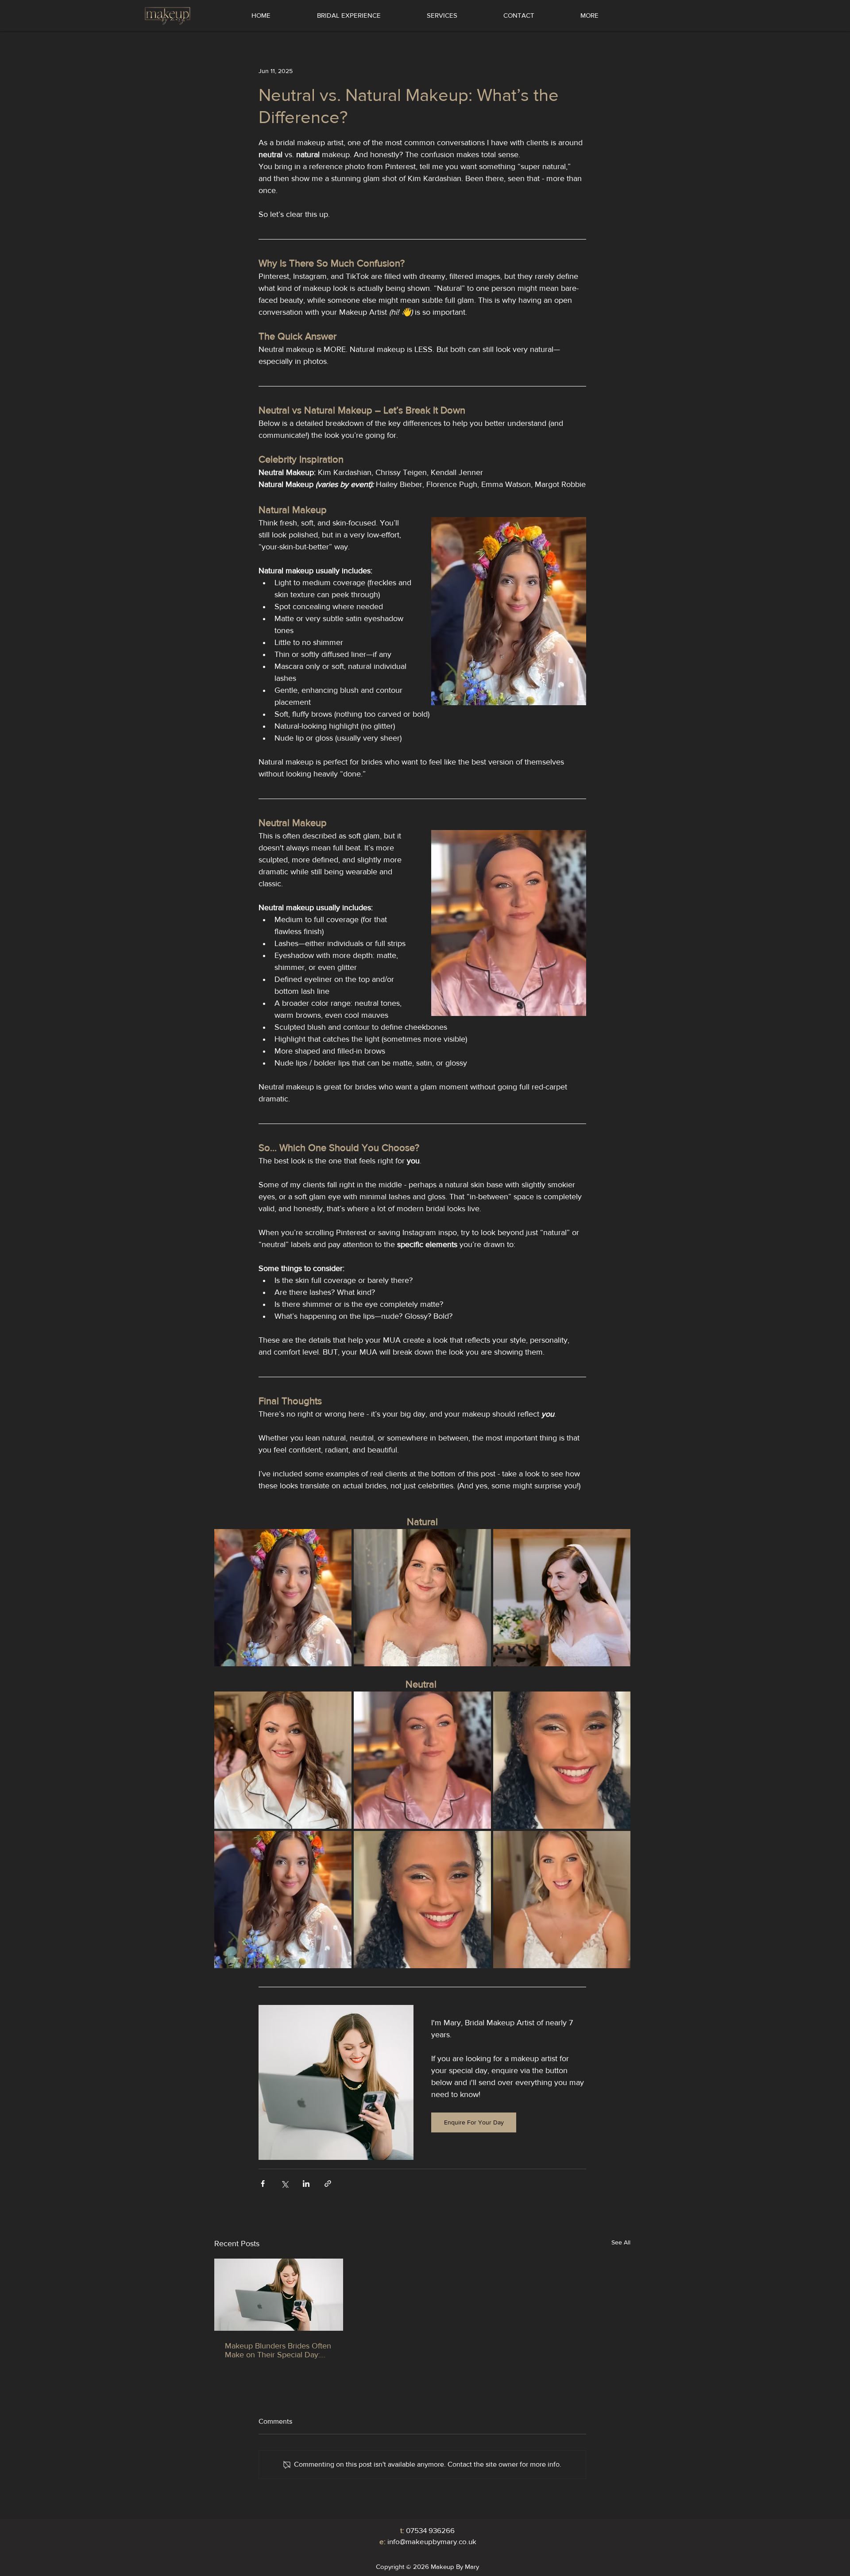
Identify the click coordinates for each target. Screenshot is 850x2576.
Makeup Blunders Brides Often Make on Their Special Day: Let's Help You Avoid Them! (278, 2350)
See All (621, 2242)
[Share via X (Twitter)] (284, 2184)
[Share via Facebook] (263, 2184)
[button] (442, 15)
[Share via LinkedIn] (306, 2184)
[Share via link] (328, 2184)
